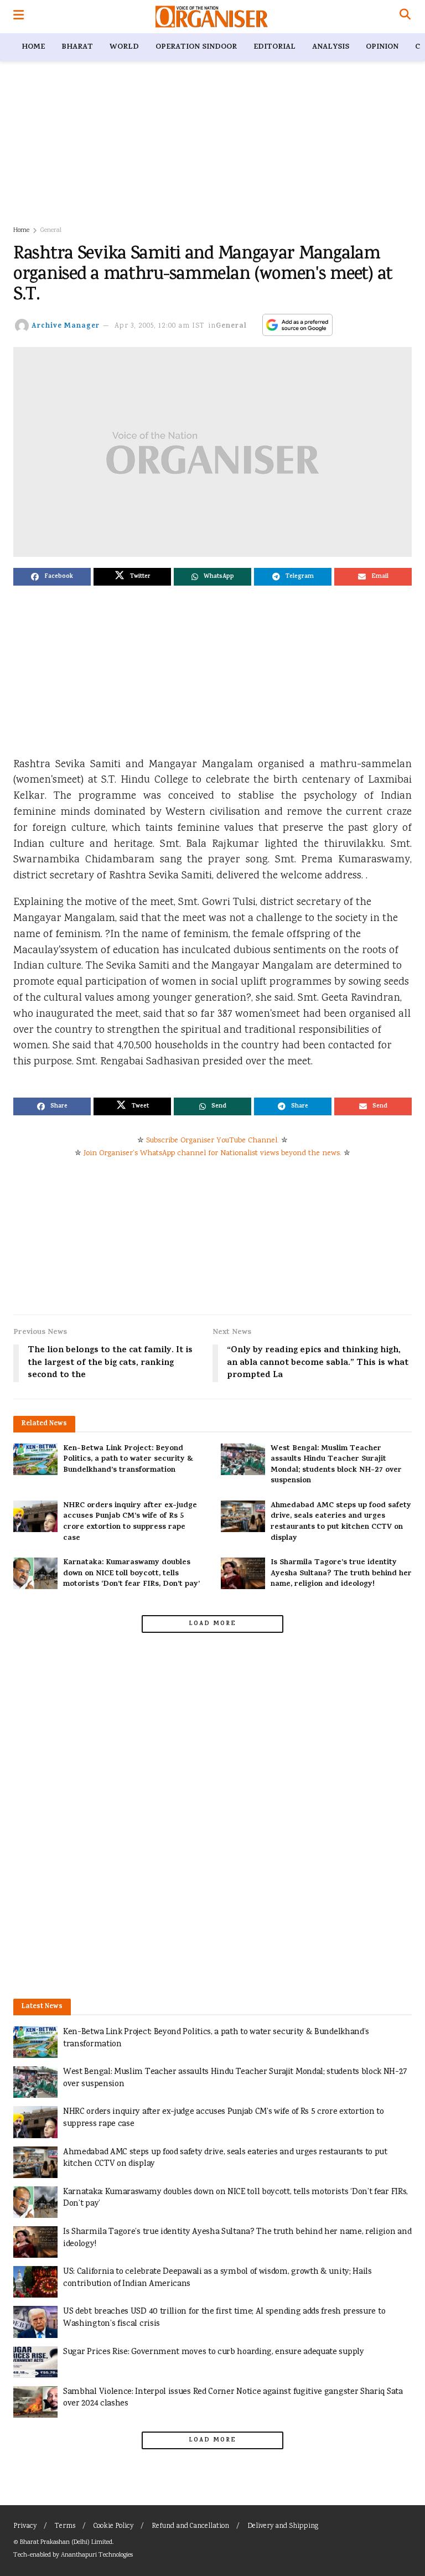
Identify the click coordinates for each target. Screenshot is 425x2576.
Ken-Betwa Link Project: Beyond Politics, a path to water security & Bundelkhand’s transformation (128, 1460)
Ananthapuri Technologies (97, 2555)
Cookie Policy (113, 2526)
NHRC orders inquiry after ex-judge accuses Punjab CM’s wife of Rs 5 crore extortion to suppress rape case (130, 1522)
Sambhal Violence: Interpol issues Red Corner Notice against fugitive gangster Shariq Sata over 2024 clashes (233, 2398)
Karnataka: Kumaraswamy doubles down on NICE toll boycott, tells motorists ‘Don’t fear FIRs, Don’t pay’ (131, 1574)
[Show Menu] (19, 17)
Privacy (25, 2526)
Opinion (382, 47)
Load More (212, 1624)
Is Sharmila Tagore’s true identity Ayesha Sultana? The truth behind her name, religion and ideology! (341, 1574)
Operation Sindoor (196, 47)
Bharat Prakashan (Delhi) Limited (66, 2543)
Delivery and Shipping (283, 2526)
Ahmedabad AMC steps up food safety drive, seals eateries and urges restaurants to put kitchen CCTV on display (341, 1522)
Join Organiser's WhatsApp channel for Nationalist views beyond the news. (212, 1153)
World (124, 47)
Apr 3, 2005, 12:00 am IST (160, 326)
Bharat (77, 47)
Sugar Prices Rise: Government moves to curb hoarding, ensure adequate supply (214, 2352)
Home (33, 47)
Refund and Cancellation (190, 2526)
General (51, 231)
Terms (65, 2526)
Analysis (331, 47)
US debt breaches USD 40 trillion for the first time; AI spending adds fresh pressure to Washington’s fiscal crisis (224, 2318)
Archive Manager (66, 326)
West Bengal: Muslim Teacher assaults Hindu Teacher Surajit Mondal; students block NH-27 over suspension (336, 1465)
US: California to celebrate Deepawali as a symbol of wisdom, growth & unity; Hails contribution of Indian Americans (217, 2278)
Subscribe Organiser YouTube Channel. (212, 1141)
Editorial (274, 47)
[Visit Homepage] (212, 17)
